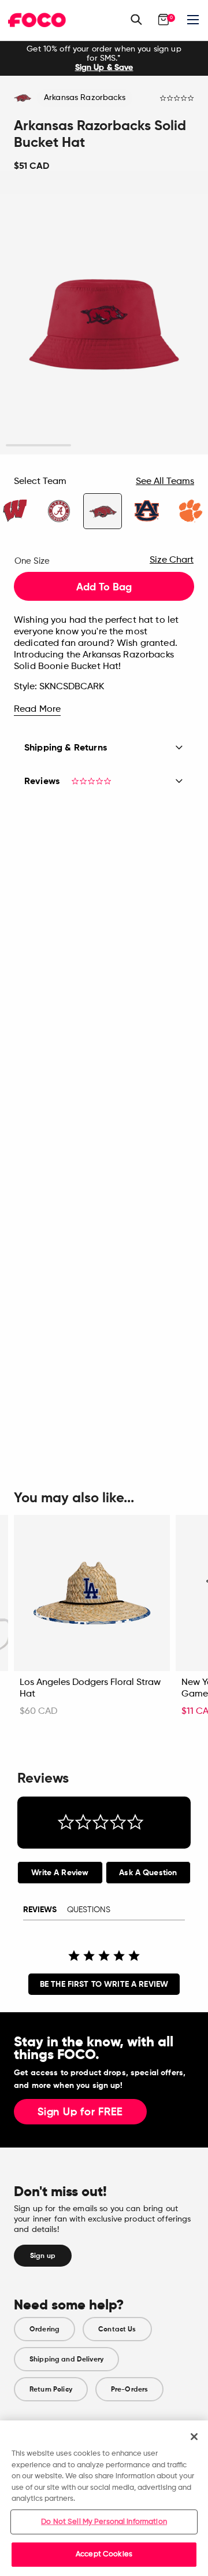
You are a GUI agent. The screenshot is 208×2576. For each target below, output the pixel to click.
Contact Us (117, 2329)
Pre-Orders (129, 2389)
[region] (104, 2498)
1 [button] (38, 446)
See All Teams (165, 482)
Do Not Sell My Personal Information (104, 2522)
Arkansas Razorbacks (85, 98)
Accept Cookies (104, 2554)
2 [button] (104, 446)
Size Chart (172, 560)
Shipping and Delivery (66, 2359)
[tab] (60, 1873)
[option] (104, 58)
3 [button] (170, 446)
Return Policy (51, 2389)
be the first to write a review (104, 1984)
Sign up (43, 2256)
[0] (164, 20)
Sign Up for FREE (80, 2112)
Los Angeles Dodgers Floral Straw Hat (90, 1688)
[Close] (194, 2437)
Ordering (44, 2329)
